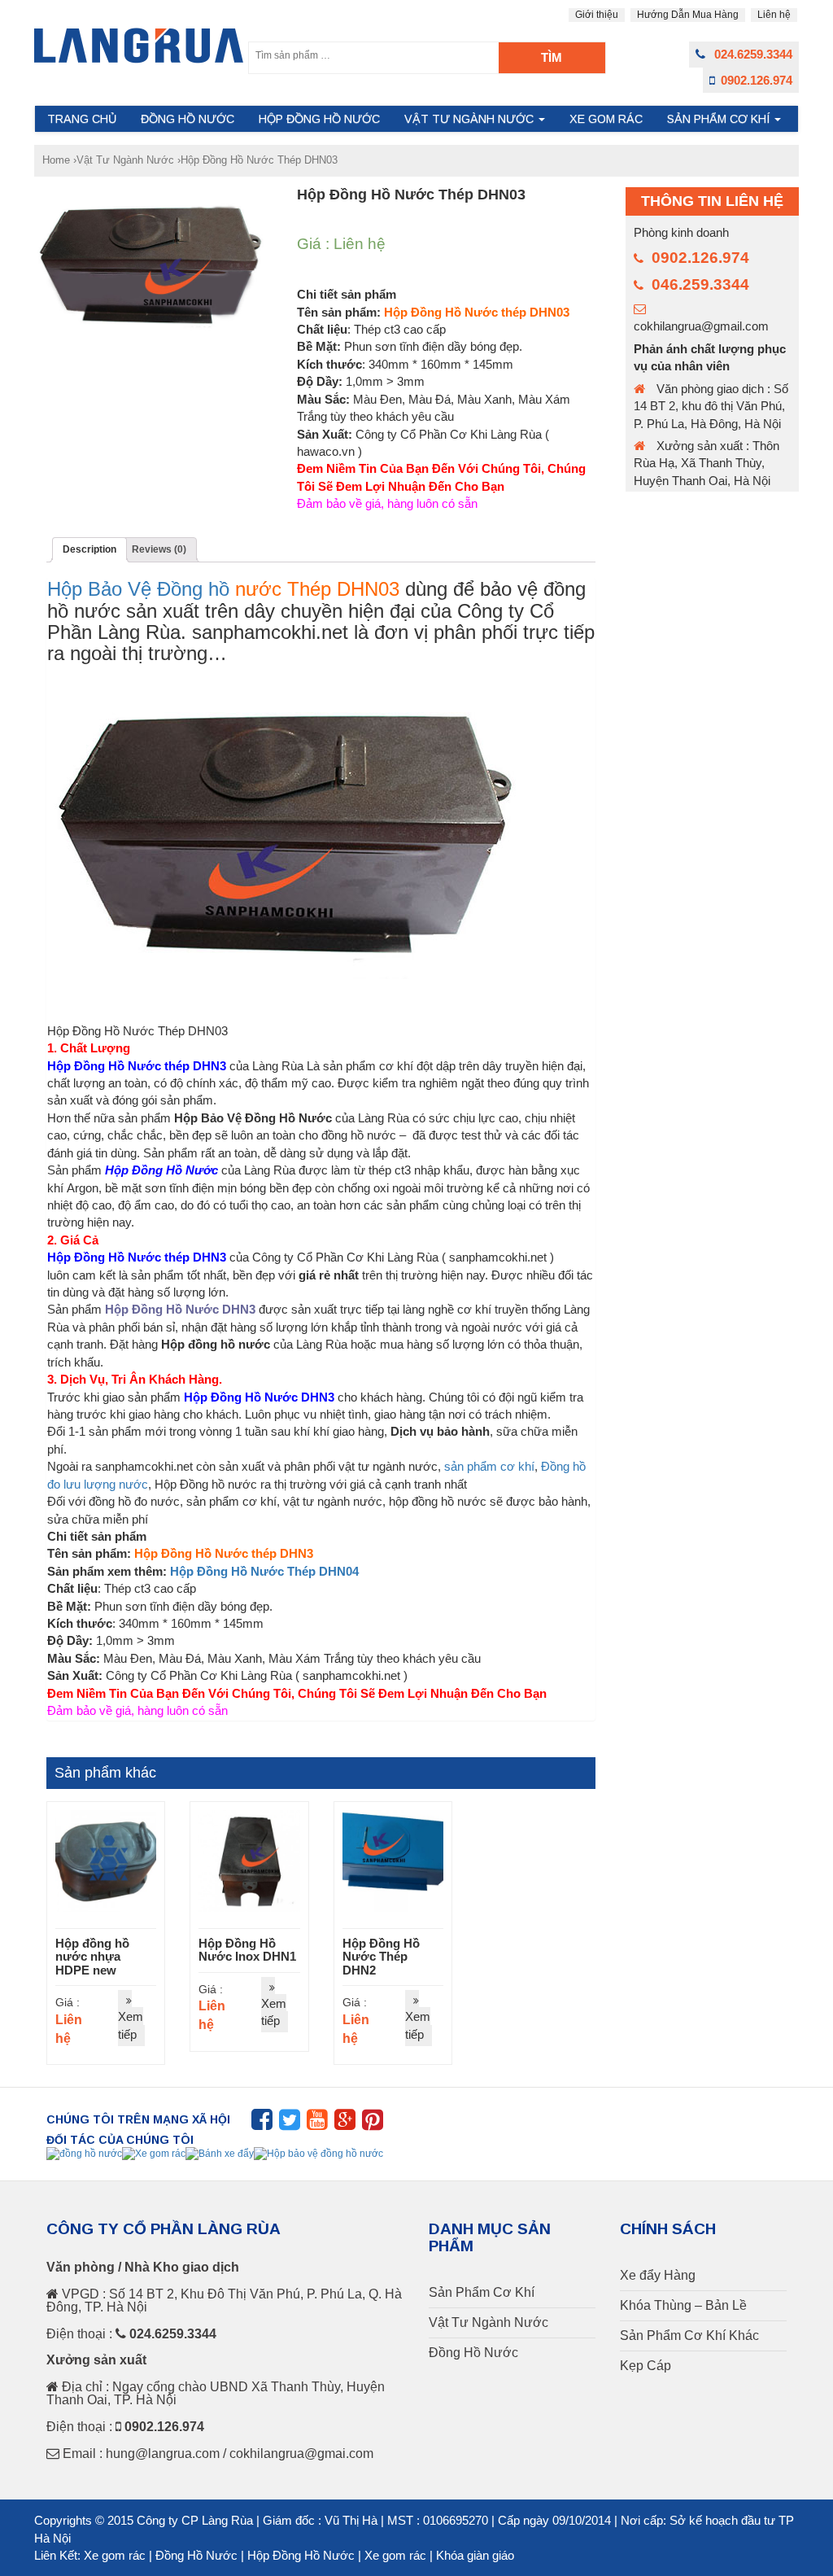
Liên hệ (774, 15)
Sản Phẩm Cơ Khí (720, 119)
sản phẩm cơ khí (489, 1466)
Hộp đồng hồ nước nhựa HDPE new (92, 1957)
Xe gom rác (115, 2555)
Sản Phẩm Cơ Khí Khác (689, 2336)
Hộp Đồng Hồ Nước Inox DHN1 (247, 1950)
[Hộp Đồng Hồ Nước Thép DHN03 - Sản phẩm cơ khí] (139, 46)
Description (89, 549)
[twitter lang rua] (290, 2125)
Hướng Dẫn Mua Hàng (688, 15)
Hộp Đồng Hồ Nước (319, 119)
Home (56, 160)
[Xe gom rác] (154, 2154)
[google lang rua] (345, 2125)
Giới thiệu (597, 15)
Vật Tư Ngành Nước (471, 119)
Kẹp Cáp (645, 2366)
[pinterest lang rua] (373, 2125)
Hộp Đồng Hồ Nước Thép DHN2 (381, 1957)
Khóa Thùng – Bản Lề (683, 2306)
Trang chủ (82, 119)
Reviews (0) (159, 549)
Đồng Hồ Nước (188, 119)
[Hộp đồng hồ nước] (318, 2154)
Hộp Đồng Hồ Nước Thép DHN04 (264, 1571)
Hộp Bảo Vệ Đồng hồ (138, 589)
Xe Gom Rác (606, 119)
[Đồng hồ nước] (84, 2154)
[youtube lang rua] (317, 2125)
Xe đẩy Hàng (658, 2276)
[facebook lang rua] (262, 2125)
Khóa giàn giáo (475, 2555)
